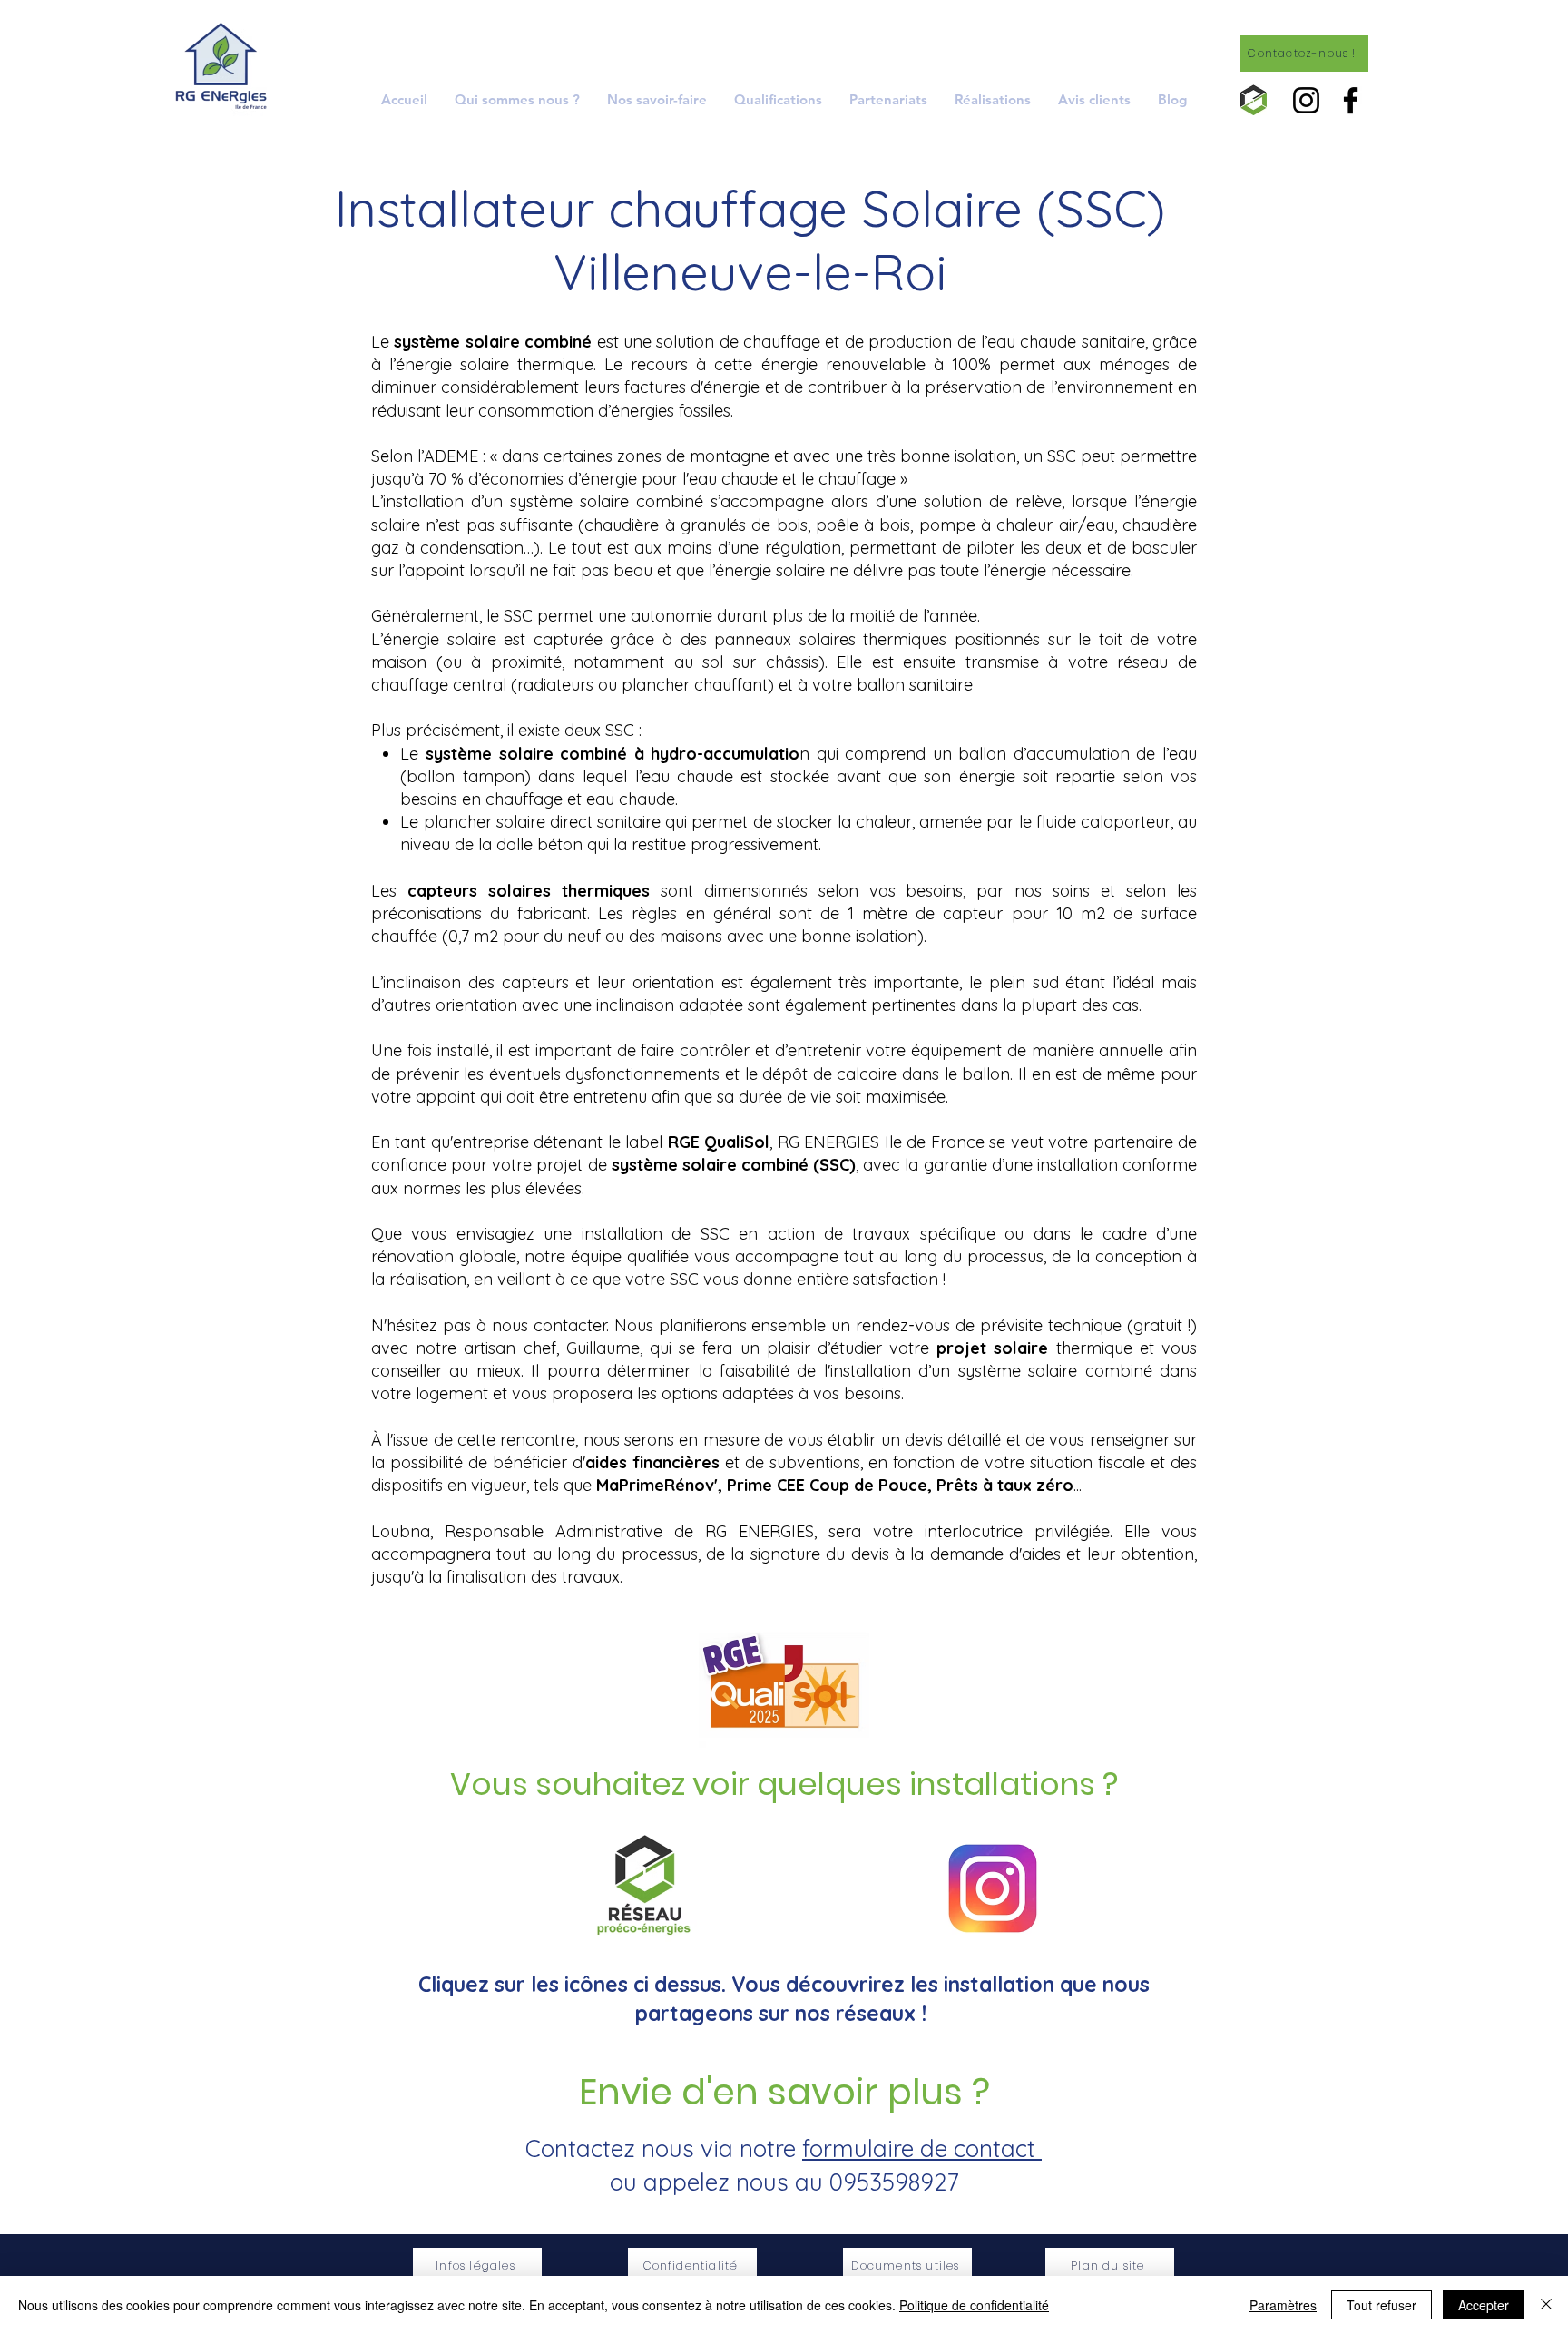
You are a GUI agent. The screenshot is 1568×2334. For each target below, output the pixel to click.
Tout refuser (1382, 2305)
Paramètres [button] (1283, 2305)
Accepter (1484, 2305)
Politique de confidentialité (974, 2305)
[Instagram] (1306, 100)
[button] (657, 99)
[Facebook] (1351, 100)
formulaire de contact (922, 2148)
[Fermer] (1546, 2305)
